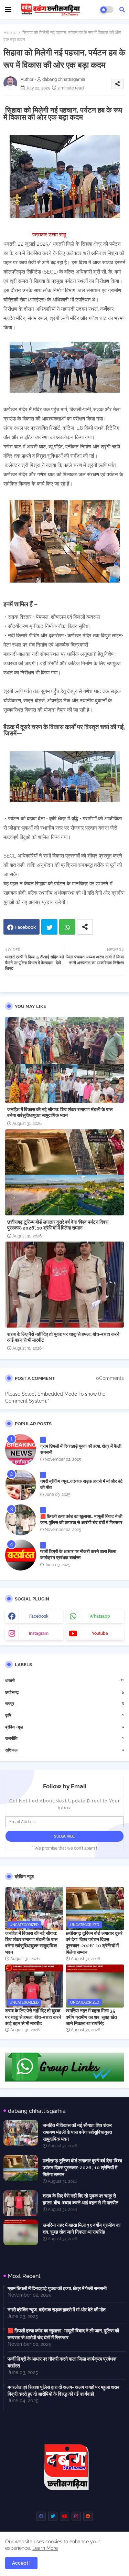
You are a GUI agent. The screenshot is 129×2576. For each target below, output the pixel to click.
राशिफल (64, 1750)
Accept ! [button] (21, 2563)
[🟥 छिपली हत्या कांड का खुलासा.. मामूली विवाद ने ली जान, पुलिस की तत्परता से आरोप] (21, 1520)
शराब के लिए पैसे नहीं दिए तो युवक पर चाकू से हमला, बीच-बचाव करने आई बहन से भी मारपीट (63, 1337)
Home (10, 33)
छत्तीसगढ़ (64, 1692)
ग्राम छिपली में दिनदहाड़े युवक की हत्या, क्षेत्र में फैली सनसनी (81, 1449)
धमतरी (64, 1680)
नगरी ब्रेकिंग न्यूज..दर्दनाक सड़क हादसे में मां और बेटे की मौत (81, 1484)
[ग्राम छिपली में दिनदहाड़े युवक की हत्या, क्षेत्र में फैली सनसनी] (21, 1450)
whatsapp (100, 1616)
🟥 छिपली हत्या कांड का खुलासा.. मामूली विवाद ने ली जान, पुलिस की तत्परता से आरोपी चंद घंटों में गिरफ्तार (81, 1519)
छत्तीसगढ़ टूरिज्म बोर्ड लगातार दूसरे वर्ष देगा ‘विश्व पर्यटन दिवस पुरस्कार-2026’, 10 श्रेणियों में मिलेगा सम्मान (58, 1225)
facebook (39, 1616)
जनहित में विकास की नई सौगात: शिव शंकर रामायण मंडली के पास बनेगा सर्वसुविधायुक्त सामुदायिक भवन (60, 1112)
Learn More (45, 2548)
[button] (122, 10)
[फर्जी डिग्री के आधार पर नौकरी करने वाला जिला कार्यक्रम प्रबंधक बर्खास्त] (21, 1555)
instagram (39, 1633)
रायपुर (64, 1704)
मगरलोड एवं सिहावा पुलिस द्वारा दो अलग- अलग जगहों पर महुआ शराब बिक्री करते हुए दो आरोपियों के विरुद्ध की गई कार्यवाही (63, 2391)
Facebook (25, 927)
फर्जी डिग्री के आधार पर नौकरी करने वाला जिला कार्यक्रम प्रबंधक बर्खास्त (78, 1555)
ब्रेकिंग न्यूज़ (64, 1727)
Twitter (49, 927)
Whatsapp (67, 927)
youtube (100, 1633)
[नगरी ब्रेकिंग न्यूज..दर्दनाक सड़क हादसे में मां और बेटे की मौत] (21, 1485)
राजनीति (64, 1738)
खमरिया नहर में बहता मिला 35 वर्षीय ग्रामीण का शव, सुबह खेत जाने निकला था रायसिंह (91, 2017)
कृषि (64, 1715)
